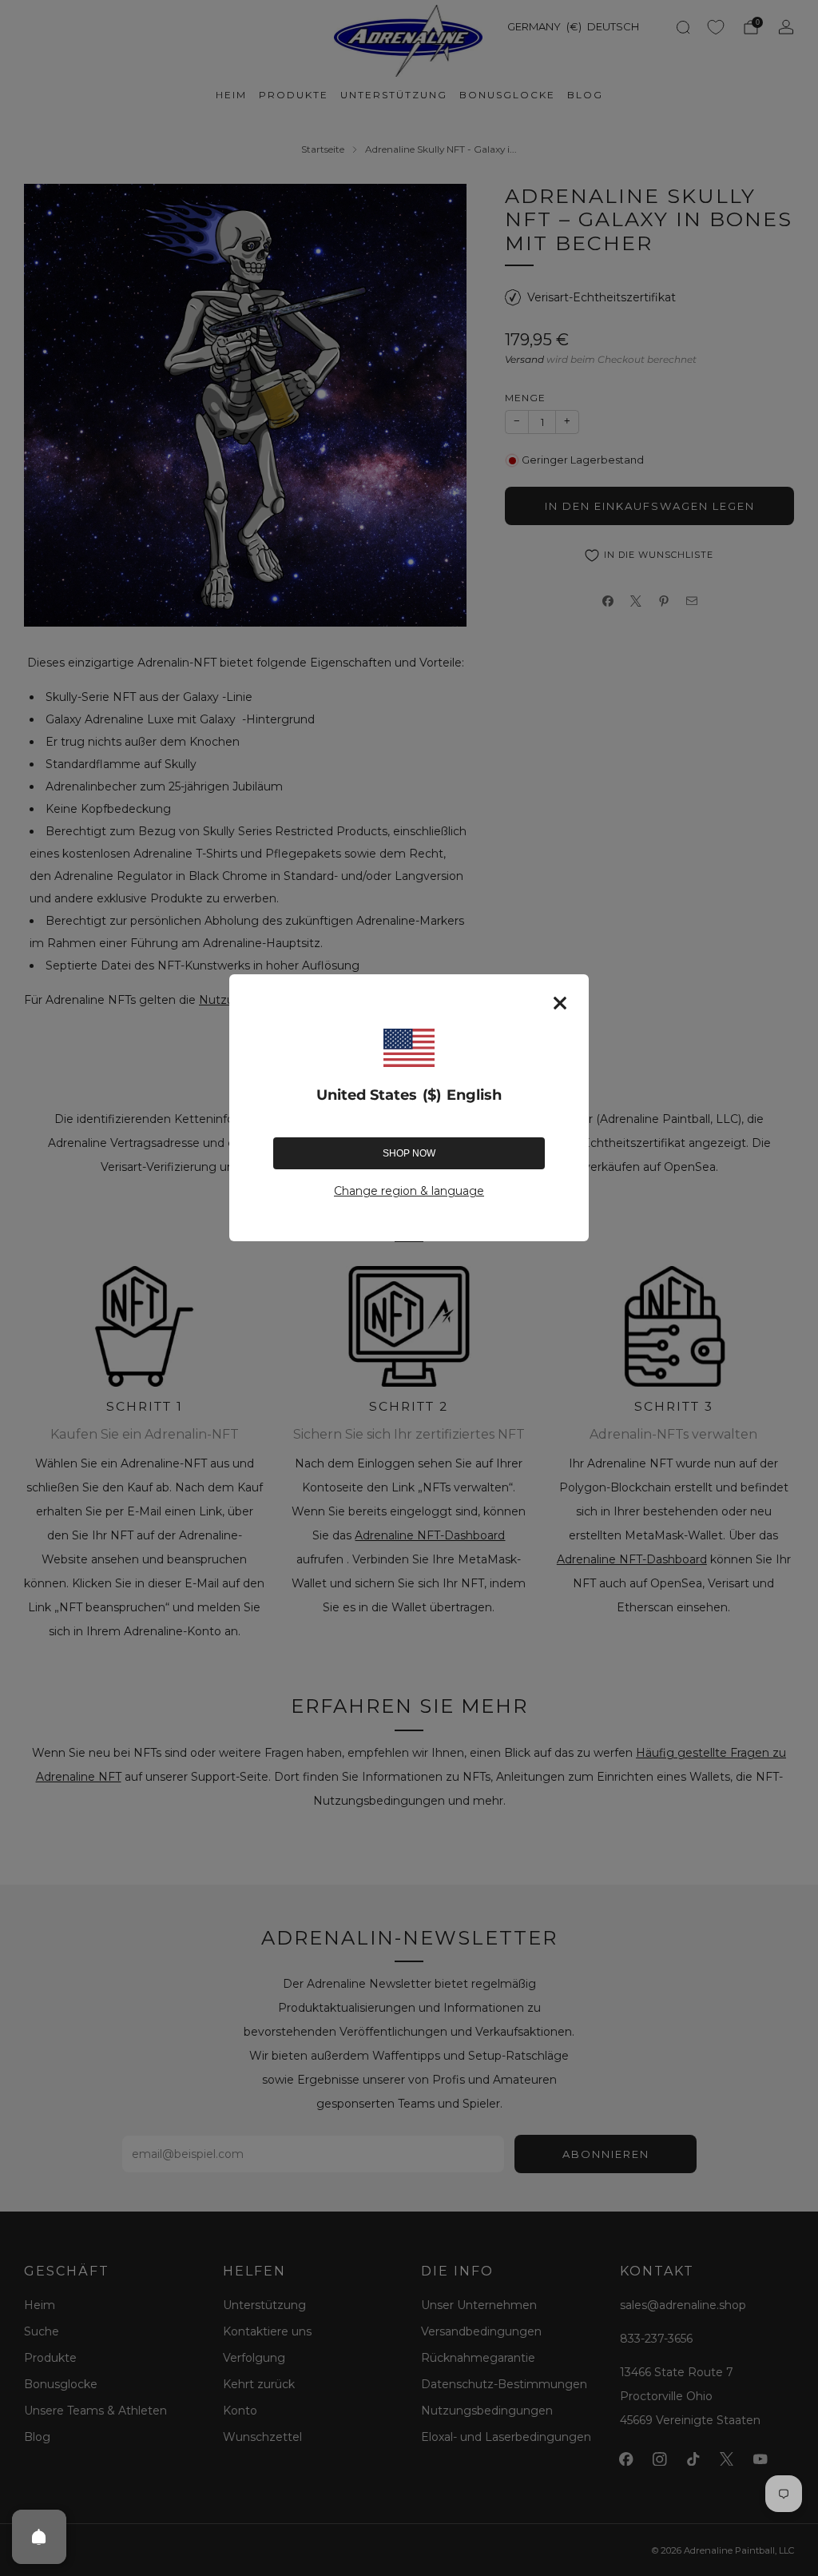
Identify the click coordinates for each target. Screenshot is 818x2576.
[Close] (560, 1003)
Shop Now (409, 1153)
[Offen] (39, 2537)
